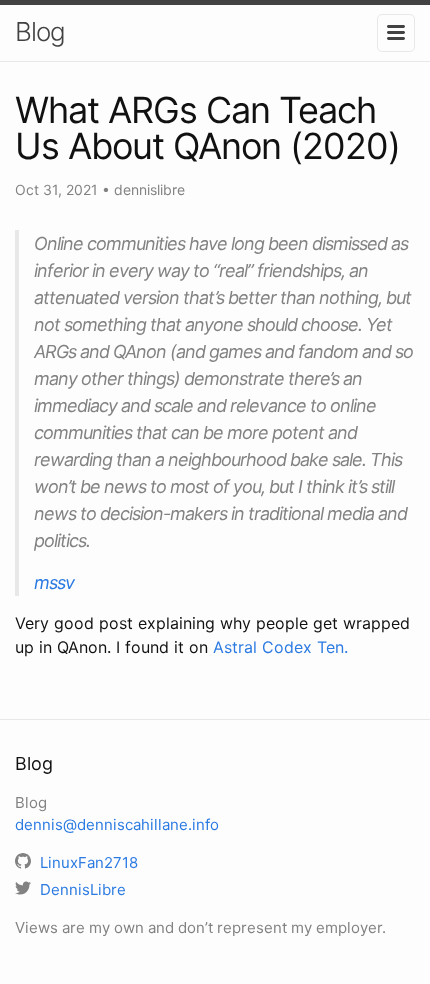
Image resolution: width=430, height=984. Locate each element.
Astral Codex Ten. (280, 647)
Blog (40, 31)
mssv (54, 582)
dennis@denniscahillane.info (117, 824)
